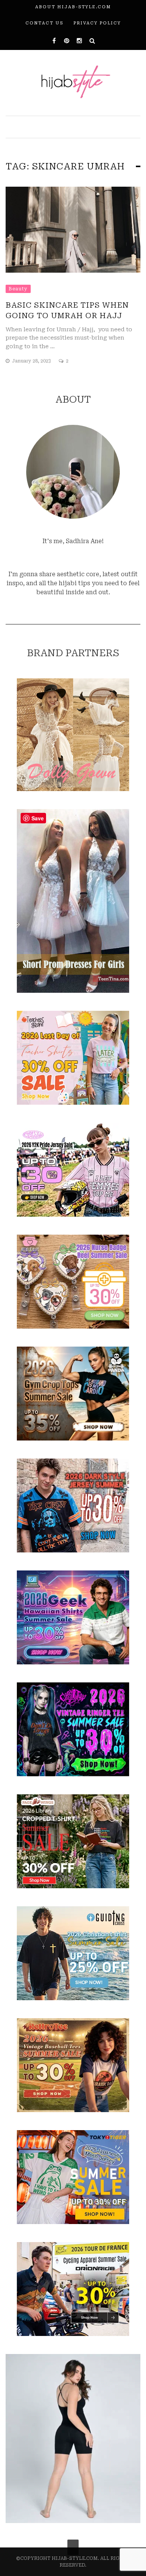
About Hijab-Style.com (73, 7)
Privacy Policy (97, 23)
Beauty (18, 289)
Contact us (44, 23)
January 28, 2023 (32, 361)
